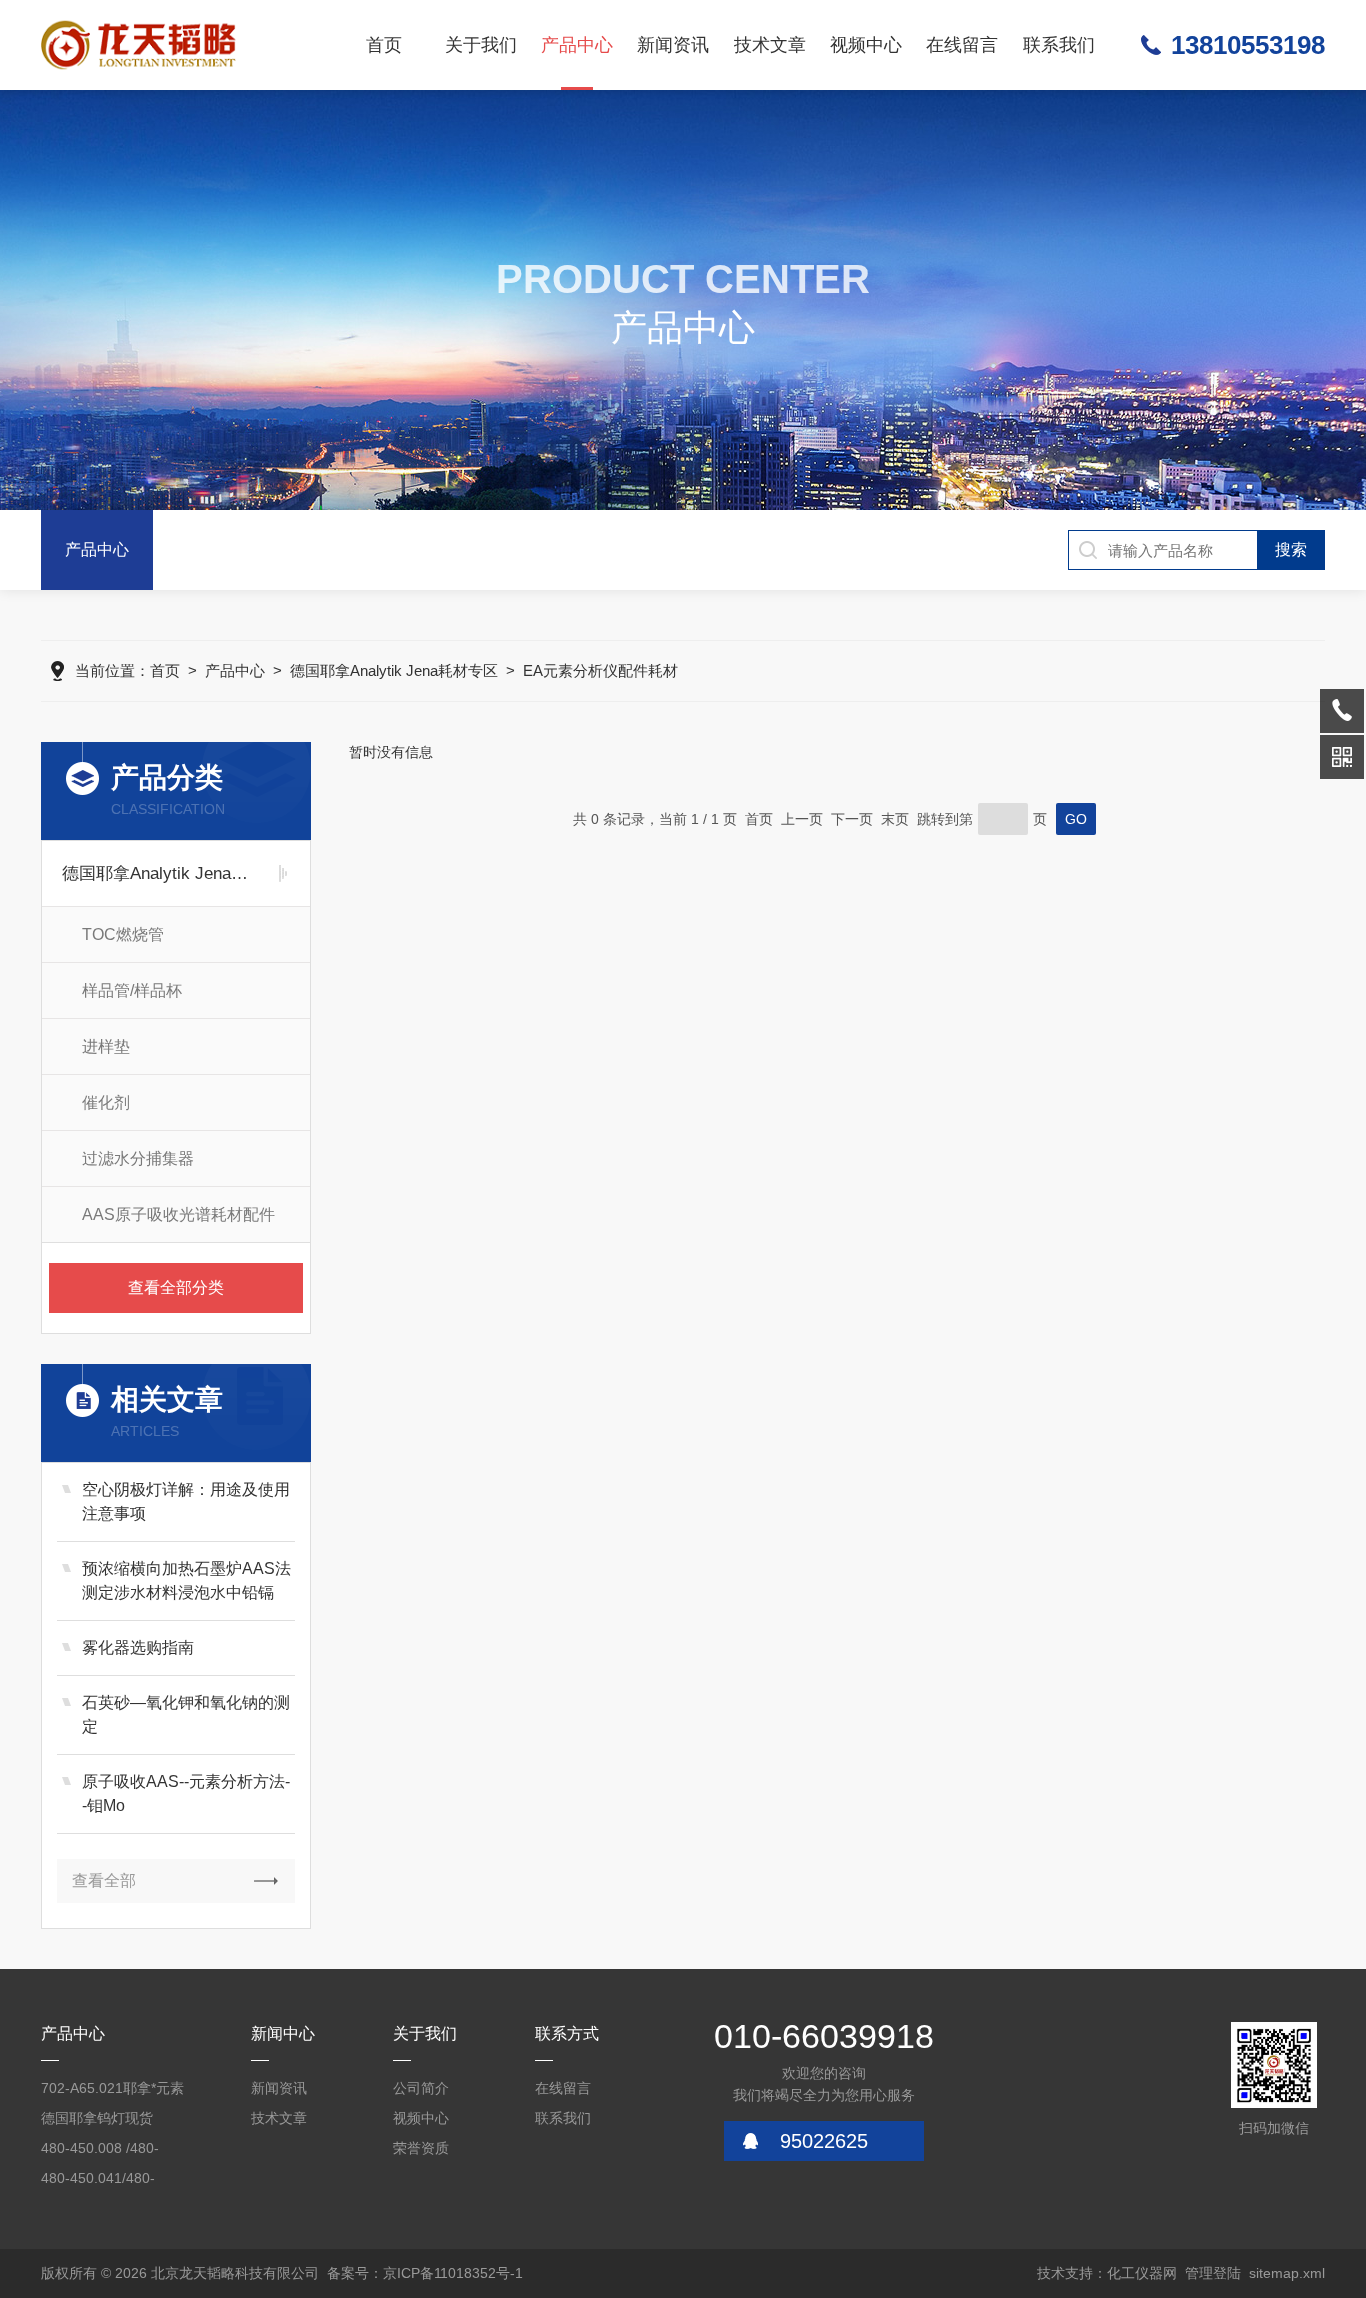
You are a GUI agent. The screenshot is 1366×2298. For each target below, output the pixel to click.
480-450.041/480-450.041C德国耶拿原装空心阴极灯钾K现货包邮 (114, 2181)
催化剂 (106, 1102)
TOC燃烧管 (123, 934)
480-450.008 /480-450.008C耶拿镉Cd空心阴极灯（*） (109, 2151)
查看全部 (104, 1880)
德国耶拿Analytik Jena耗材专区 (394, 670)
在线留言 (962, 45)
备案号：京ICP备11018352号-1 (425, 2273)
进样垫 (106, 1046)
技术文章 (770, 45)
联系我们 (1059, 45)
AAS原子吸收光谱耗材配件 (178, 1214)
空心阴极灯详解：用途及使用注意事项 (186, 1501)
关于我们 (481, 45)
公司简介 (421, 2088)
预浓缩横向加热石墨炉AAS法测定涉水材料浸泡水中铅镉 (186, 1580)
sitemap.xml (1287, 2273)
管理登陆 (1213, 2273)
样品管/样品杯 (132, 990)
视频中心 (866, 45)
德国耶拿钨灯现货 (97, 2118)
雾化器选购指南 (138, 1647)
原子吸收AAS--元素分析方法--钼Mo (186, 1793)
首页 (384, 45)
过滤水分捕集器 (138, 1158)
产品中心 (577, 45)
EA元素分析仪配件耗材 (600, 670)
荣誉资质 (421, 2148)
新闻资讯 (673, 45)
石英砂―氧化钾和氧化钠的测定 (186, 1714)
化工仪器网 (1142, 2273)
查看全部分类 (176, 1287)
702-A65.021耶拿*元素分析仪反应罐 (112, 2091)
